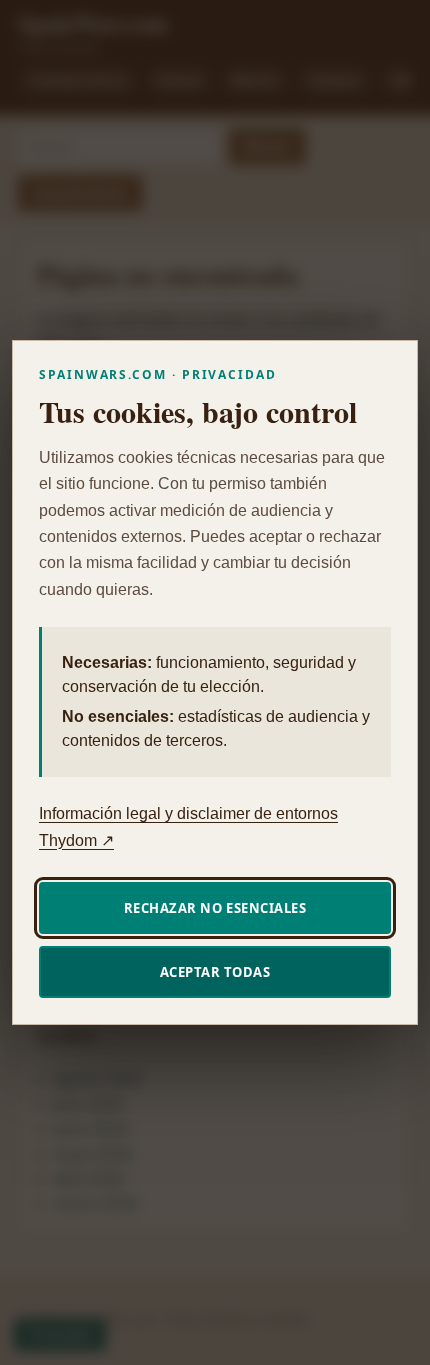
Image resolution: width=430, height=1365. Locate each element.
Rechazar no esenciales (215, 908)
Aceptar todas (215, 972)
